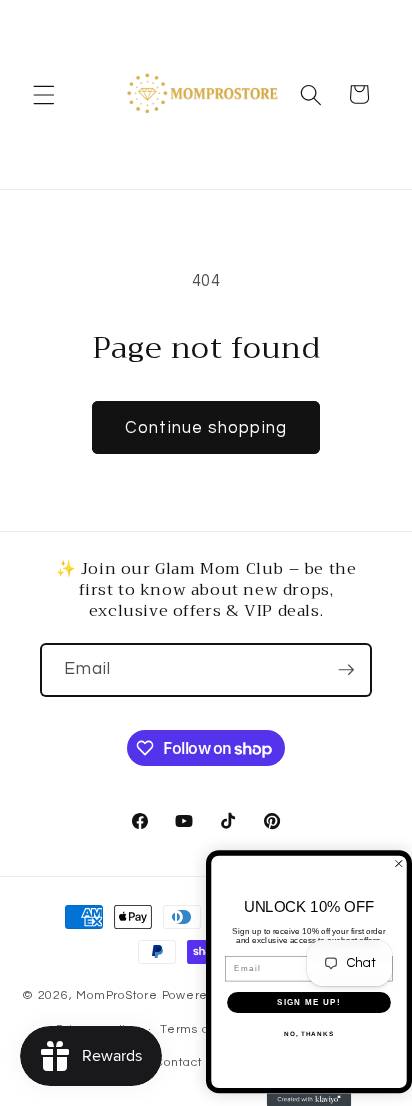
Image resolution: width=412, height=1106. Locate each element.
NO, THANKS (309, 1033)
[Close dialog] (399, 864)
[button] (44, 94)
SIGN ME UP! (309, 1002)
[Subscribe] (346, 670)
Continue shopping (206, 427)
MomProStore (118, 996)
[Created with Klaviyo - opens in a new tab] (309, 1099)
